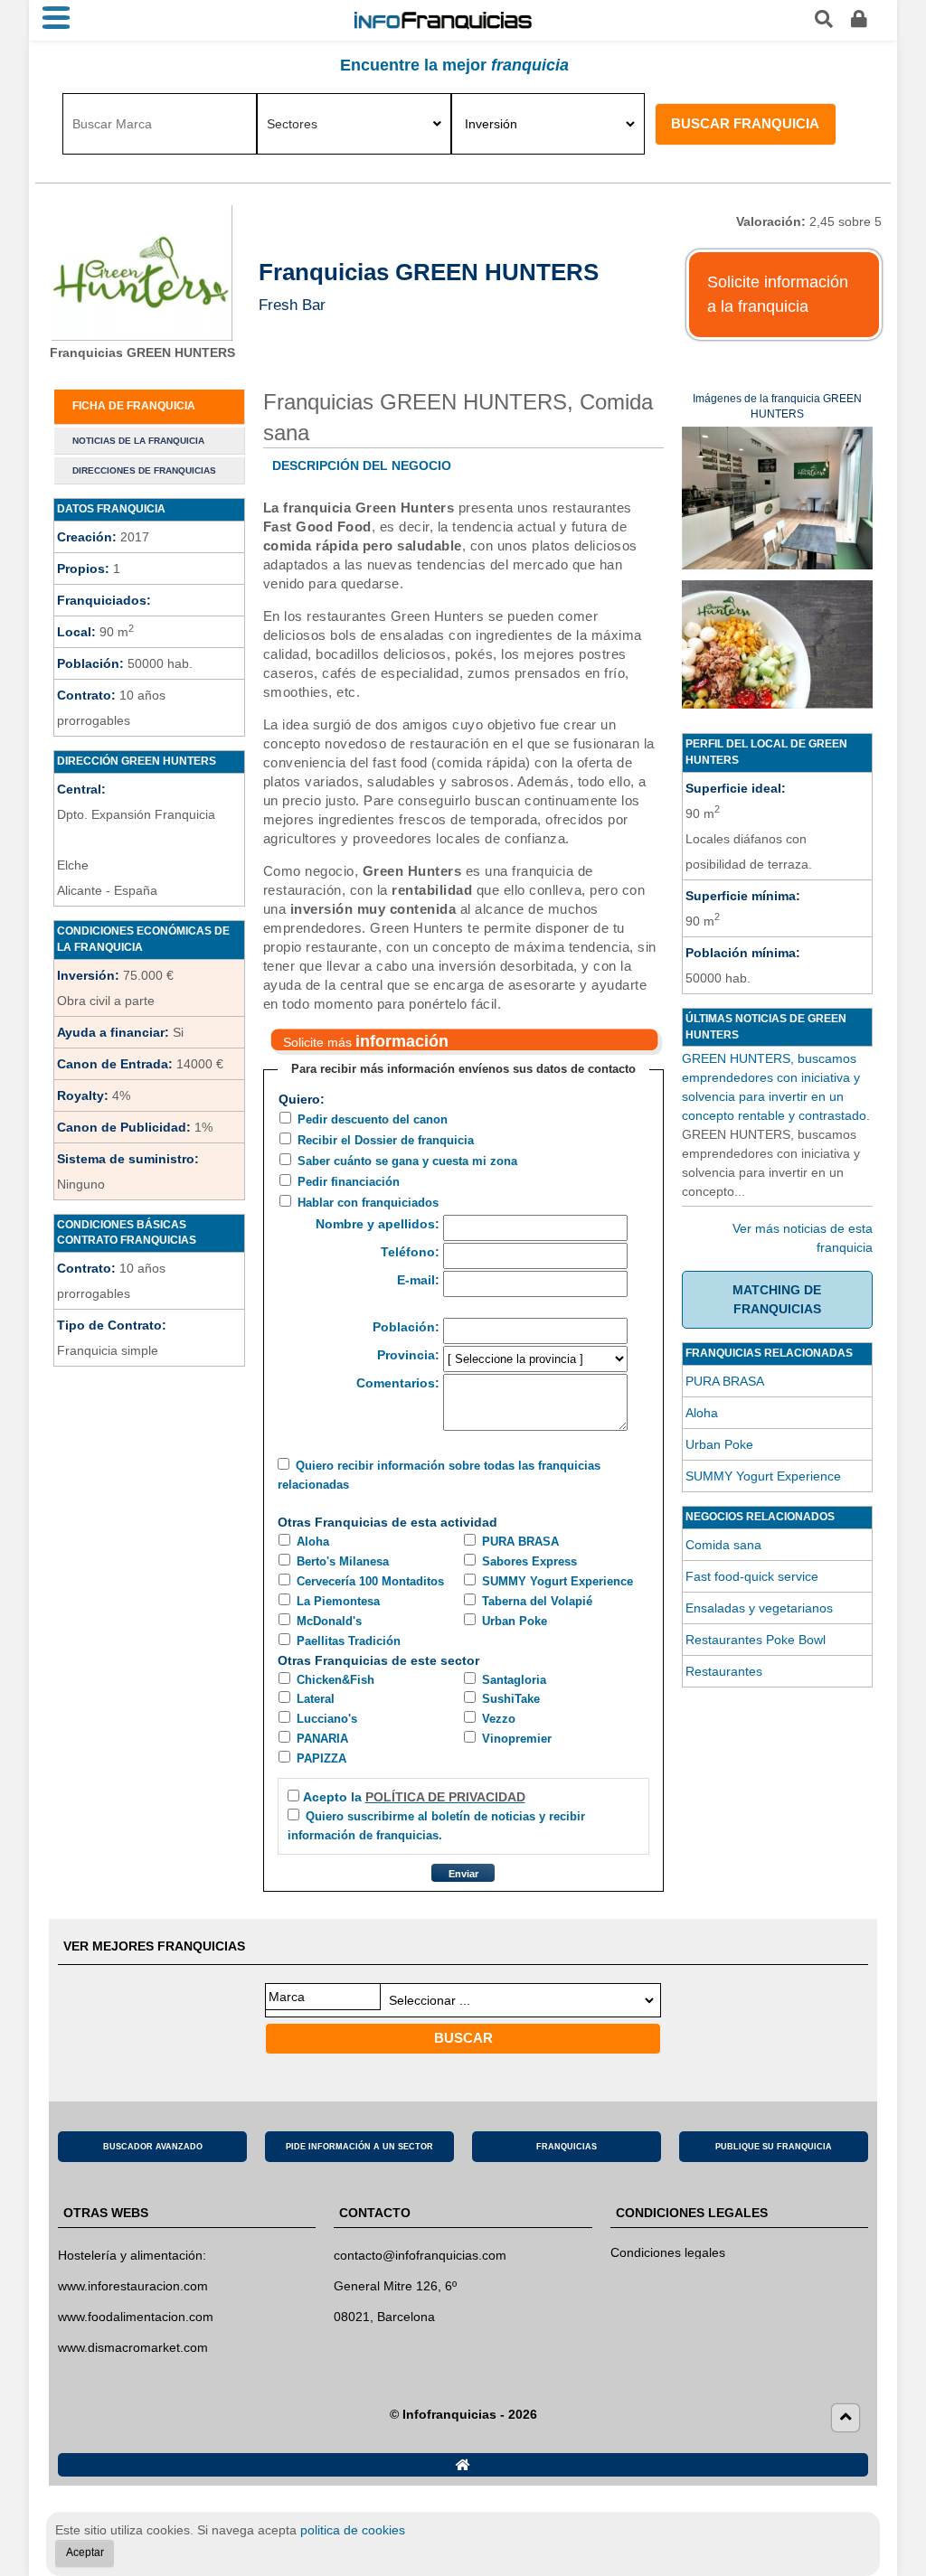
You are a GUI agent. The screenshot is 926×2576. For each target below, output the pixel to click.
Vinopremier (517, 1739)
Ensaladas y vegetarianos (759, 1608)
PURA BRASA (520, 1542)
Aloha (313, 1542)
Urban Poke (515, 1621)
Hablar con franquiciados (368, 1203)
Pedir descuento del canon (373, 1119)
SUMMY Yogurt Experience (557, 1581)
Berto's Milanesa (343, 1561)
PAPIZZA (321, 1758)
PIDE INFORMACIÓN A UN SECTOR (359, 2147)
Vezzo (499, 1719)
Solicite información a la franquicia (778, 294)
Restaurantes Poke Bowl (756, 1640)
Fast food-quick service (752, 1576)
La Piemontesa (338, 1601)
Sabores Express (529, 1561)
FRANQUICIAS (567, 2147)
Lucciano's (327, 1719)
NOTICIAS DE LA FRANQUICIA (138, 441)
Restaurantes (724, 1671)
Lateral (316, 1699)
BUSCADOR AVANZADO (153, 2147)
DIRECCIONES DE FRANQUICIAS (144, 470)
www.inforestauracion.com (133, 2286)
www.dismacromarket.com (133, 2347)
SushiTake (511, 1699)
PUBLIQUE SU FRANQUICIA (774, 2147)
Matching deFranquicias (777, 1299)
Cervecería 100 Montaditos (370, 1581)
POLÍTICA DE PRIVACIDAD (445, 1797)
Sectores (292, 124)
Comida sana (723, 1545)
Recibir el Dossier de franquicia (386, 1140)
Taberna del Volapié (537, 1601)
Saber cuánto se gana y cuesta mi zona (407, 1161)
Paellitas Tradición (349, 1641)
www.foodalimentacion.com (136, 2317)
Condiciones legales (668, 2252)
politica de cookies (353, 2530)
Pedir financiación (349, 1182)
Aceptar (85, 2552)
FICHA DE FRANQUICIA (134, 406)
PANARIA (322, 1739)
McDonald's (329, 1621)
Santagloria (514, 1680)
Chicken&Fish (335, 1680)
